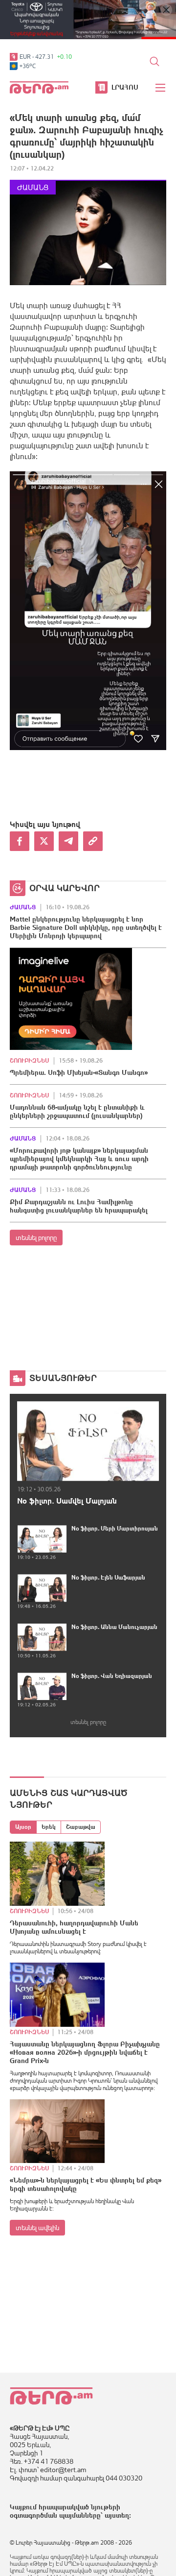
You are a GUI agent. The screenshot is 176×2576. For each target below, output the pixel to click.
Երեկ (49, 1827)
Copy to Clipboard (93, 841)
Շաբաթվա (81, 1827)
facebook (20, 841)
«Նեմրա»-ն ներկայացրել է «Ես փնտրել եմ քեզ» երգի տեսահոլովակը (86, 2184)
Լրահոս (125, 87)
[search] (154, 61)
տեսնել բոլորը (36, 1238)
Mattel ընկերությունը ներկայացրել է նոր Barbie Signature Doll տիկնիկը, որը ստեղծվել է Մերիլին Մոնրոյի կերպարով (86, 927)
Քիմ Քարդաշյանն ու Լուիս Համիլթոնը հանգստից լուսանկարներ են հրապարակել (79, 1206)
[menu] (161, 88)
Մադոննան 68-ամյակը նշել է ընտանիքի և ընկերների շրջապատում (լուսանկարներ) (77, 1111)
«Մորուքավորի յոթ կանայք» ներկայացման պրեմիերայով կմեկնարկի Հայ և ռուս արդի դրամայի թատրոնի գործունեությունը (79, 1159)
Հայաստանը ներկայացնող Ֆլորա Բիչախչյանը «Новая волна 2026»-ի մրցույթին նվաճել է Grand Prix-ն (85, 2052)
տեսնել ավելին (37, 2228)
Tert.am (39, 87)
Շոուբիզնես (29, 1061)
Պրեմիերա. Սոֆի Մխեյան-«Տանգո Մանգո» (79, 1072)
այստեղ (117, 2515)
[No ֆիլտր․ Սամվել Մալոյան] (88, 1441)
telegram (68, 841)
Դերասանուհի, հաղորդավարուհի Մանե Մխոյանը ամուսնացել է (74, 1927)
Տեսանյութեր (63, 1378)
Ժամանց (33, 187)
